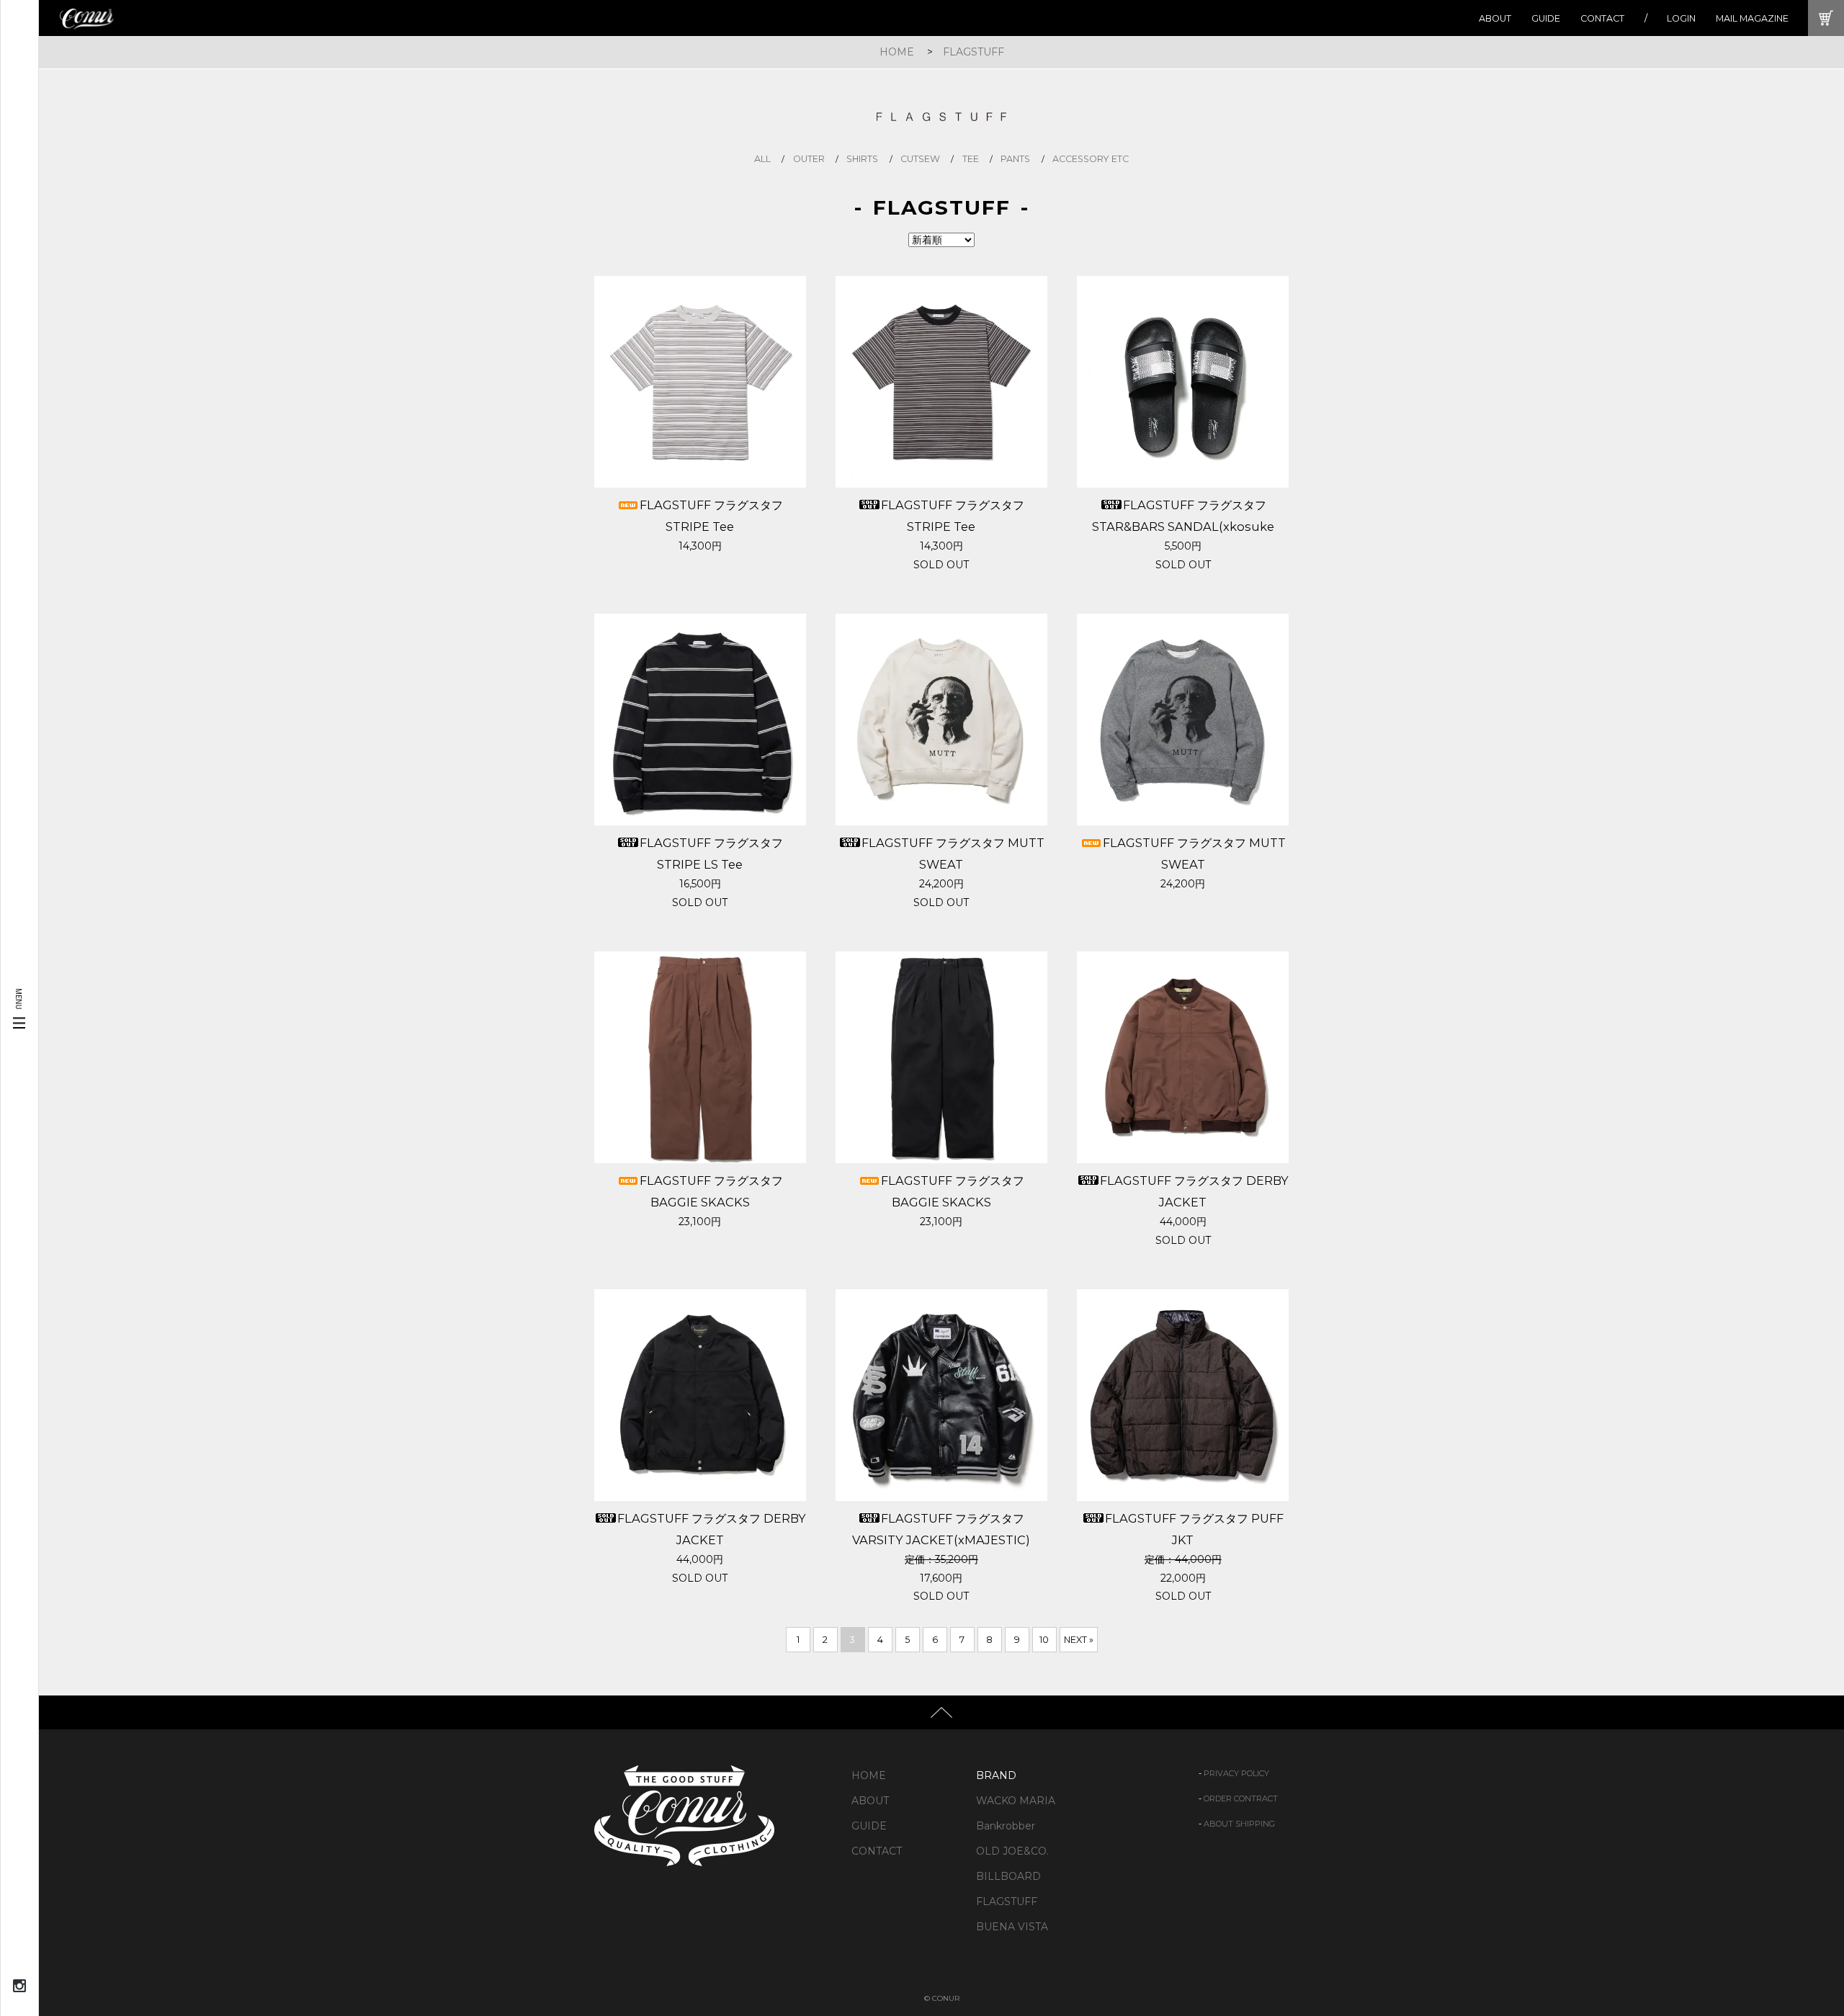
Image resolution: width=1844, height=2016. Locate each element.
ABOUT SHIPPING (1239, 1824)
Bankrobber (1006, 1826)
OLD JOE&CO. (1012, 1851)
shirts (862, 159)
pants (1015, 159)
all (762, 159)
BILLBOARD (1008, 1876)
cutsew (920, 159)
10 (1044, 1640)
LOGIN (1681, 18)
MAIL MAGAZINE (1752, 18)
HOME (897, 52)
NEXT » (1079, 1640)
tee (971, 159)
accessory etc (1091, 159)
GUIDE (1546, 18)
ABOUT (1495, 18)
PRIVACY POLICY (1236, 1773)
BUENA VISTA (1012, 1927)
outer (809, 159)
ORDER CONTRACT (1241, 1798)
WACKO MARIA (1016, 1801)
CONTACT (1602, 18)
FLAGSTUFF (974, 52)
